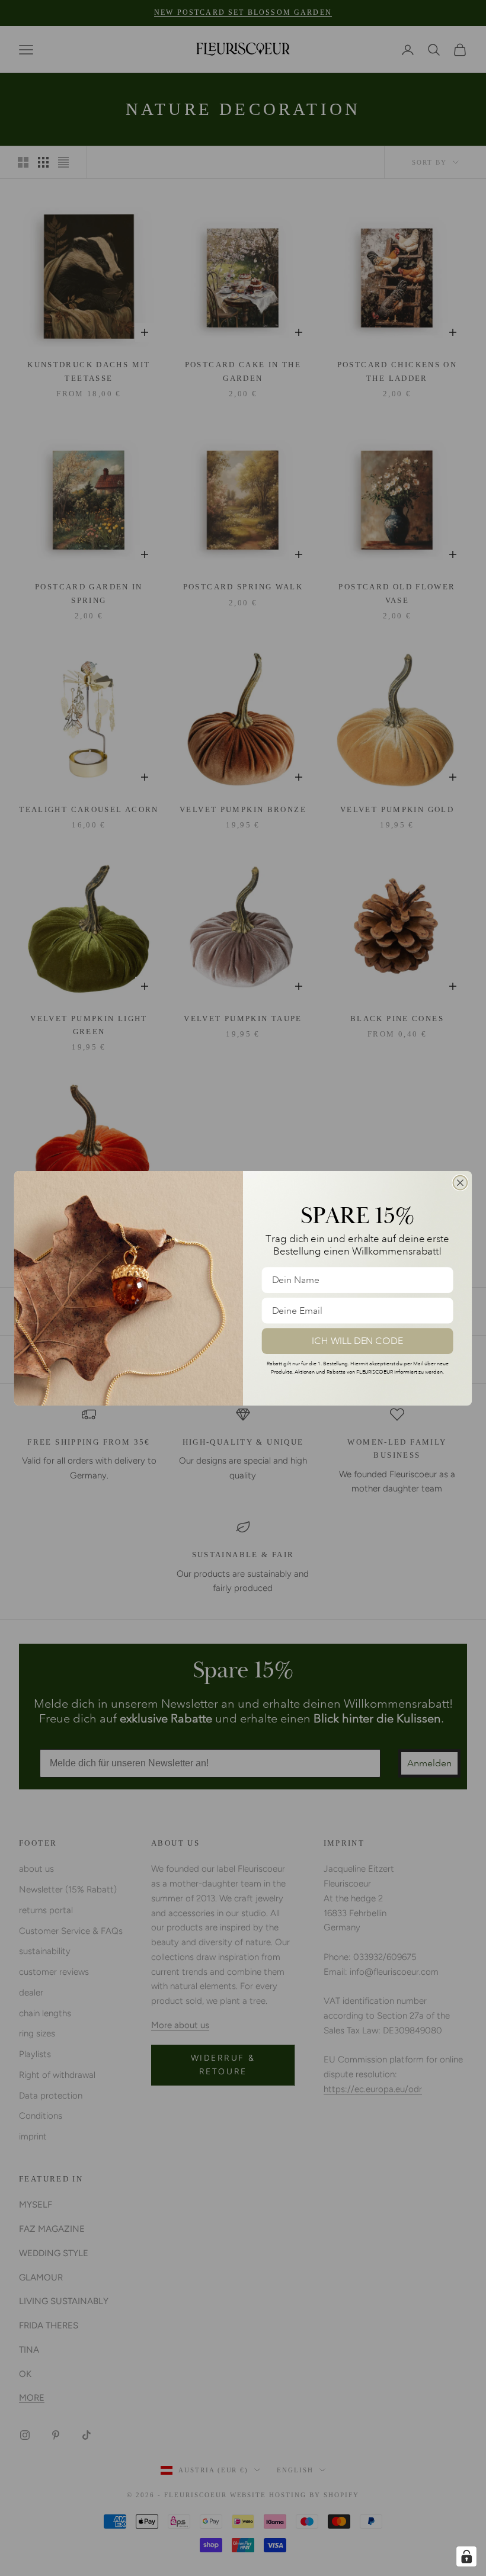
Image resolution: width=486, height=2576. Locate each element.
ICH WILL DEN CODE (357, 1340)
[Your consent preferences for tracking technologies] (466, 2556)
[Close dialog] (461, 1182)
